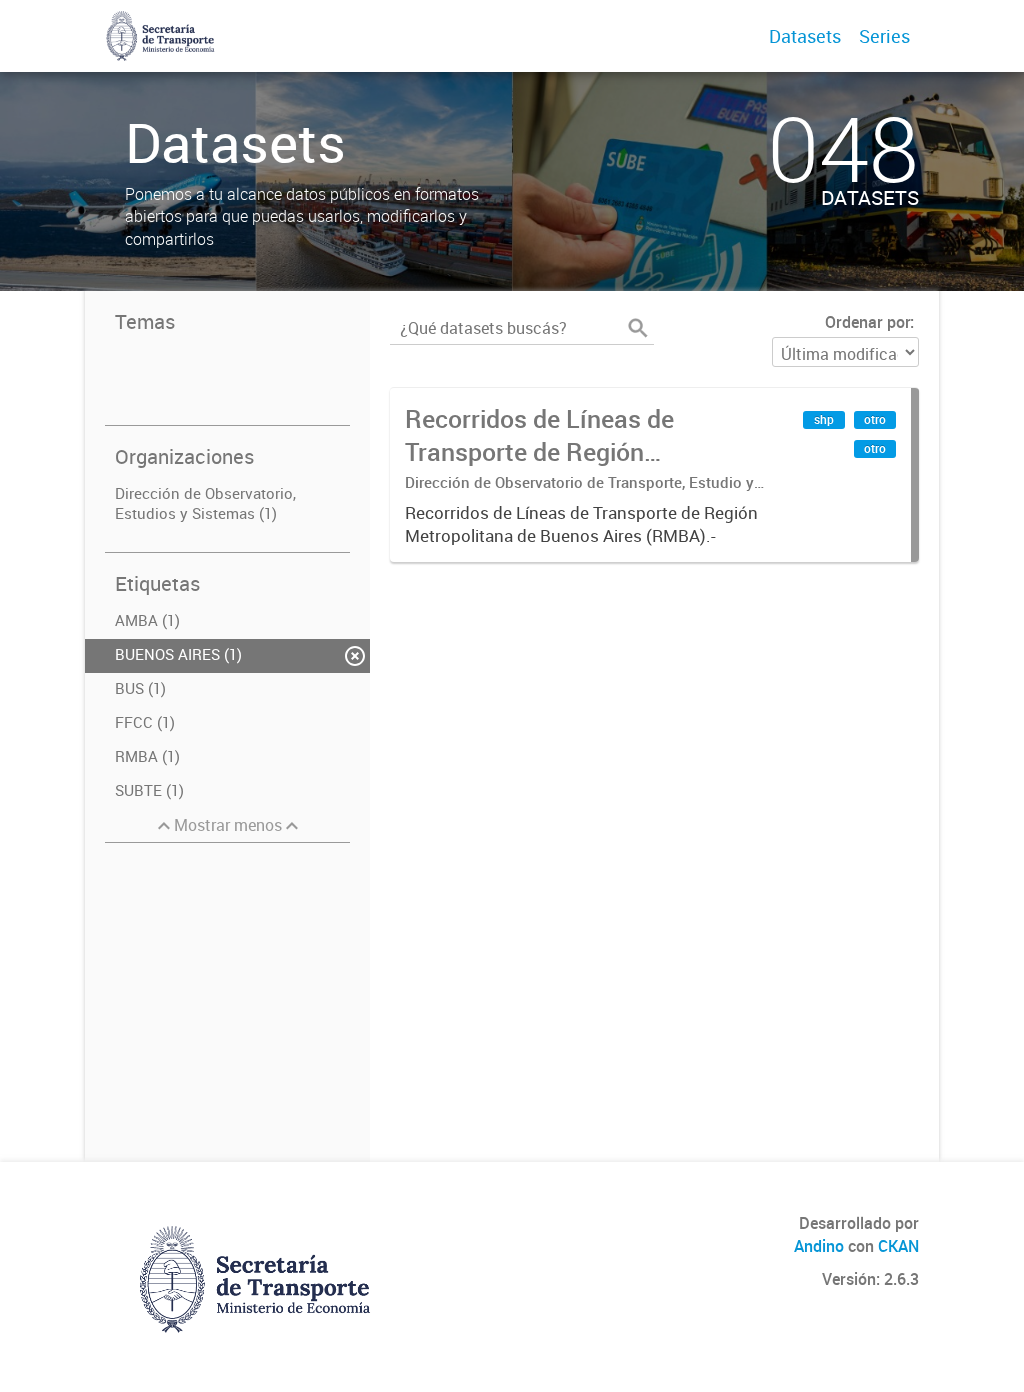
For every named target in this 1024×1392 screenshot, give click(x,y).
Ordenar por (867, 322)
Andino (819, 1246)
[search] (638, 328)
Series (884, 36)
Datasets (805, 36)
